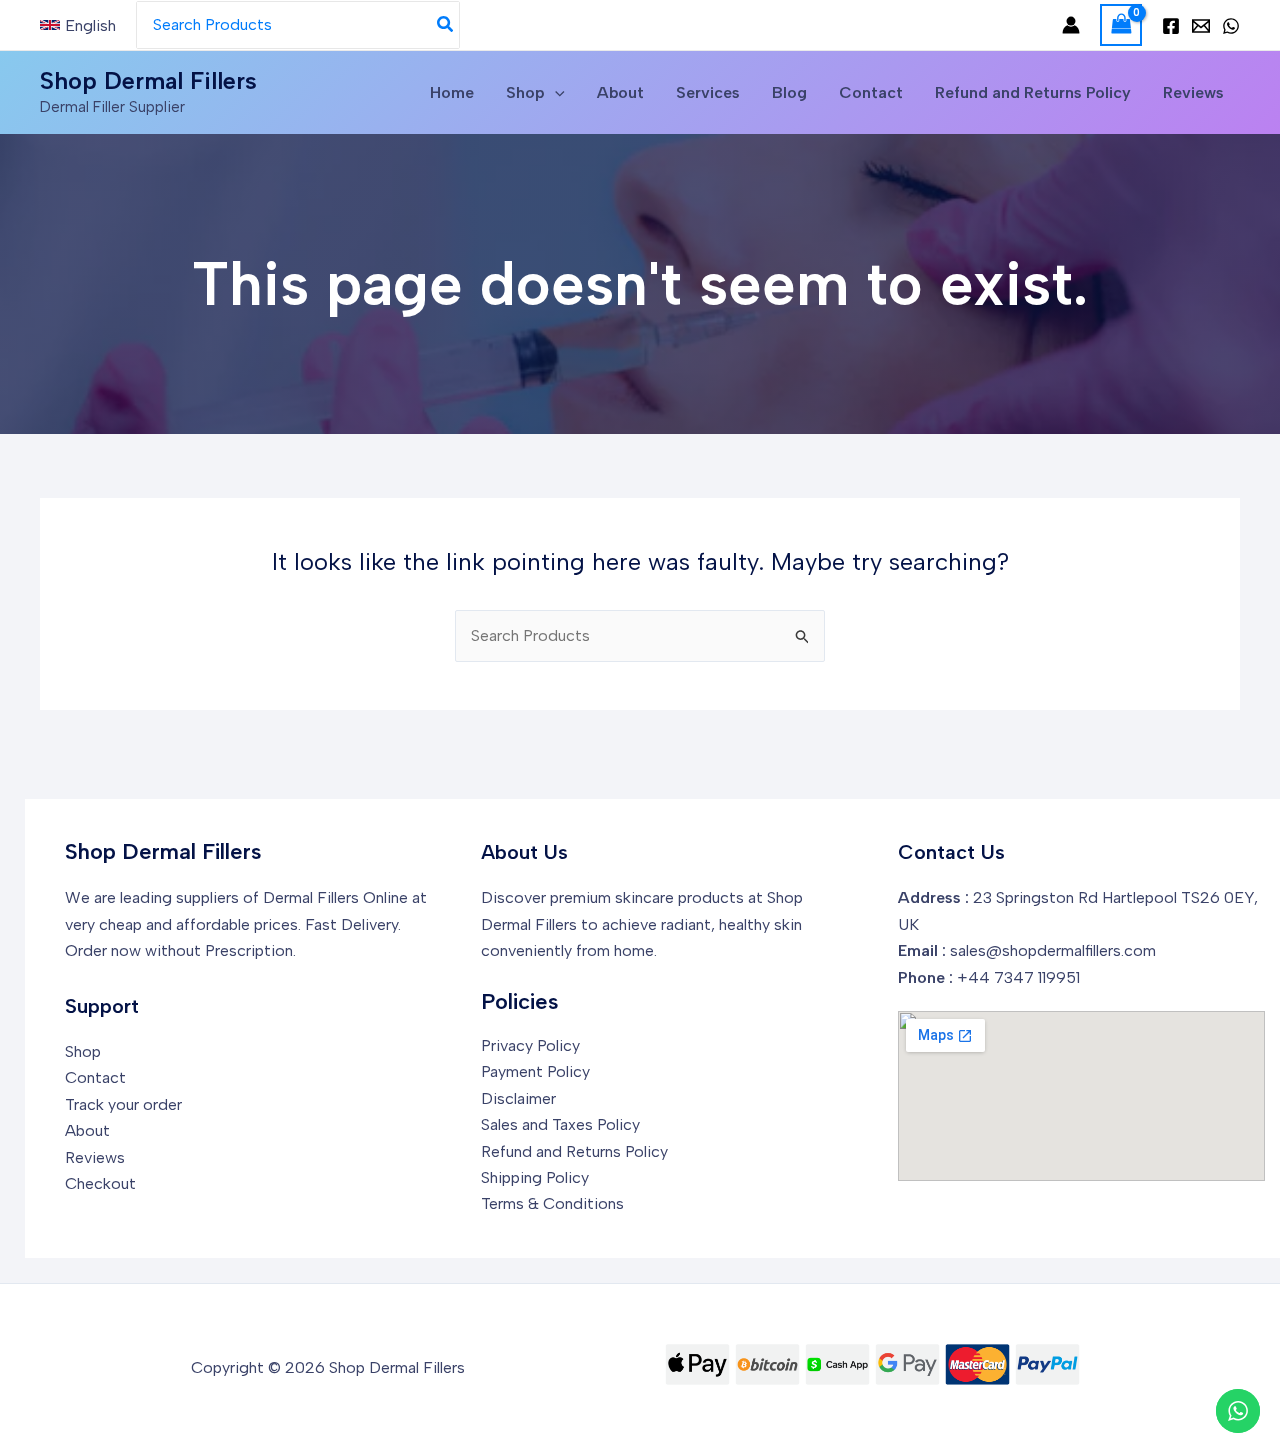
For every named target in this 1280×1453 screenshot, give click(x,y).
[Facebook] (1171, 26)
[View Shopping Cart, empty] (1121, 24)
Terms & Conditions (552, 1203)
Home (452, 92)
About (620, 92)
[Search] (446, 25)
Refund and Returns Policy (1033, 92)
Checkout (100, 1183)
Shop (525, 92)
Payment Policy (535, 1071)
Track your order (123, 1104)
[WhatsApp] (1231, 26)
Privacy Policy (530, 1045)
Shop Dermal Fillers (148, 80)
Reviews (1193, 92)
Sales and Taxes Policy (560, 1124)
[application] (555, 92)
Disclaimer (518, 1098)
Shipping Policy (535, 1177)
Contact (871, 92)
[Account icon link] (1071, 25)
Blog (789, 92)
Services (708, 92)
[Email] (1201, 26)
